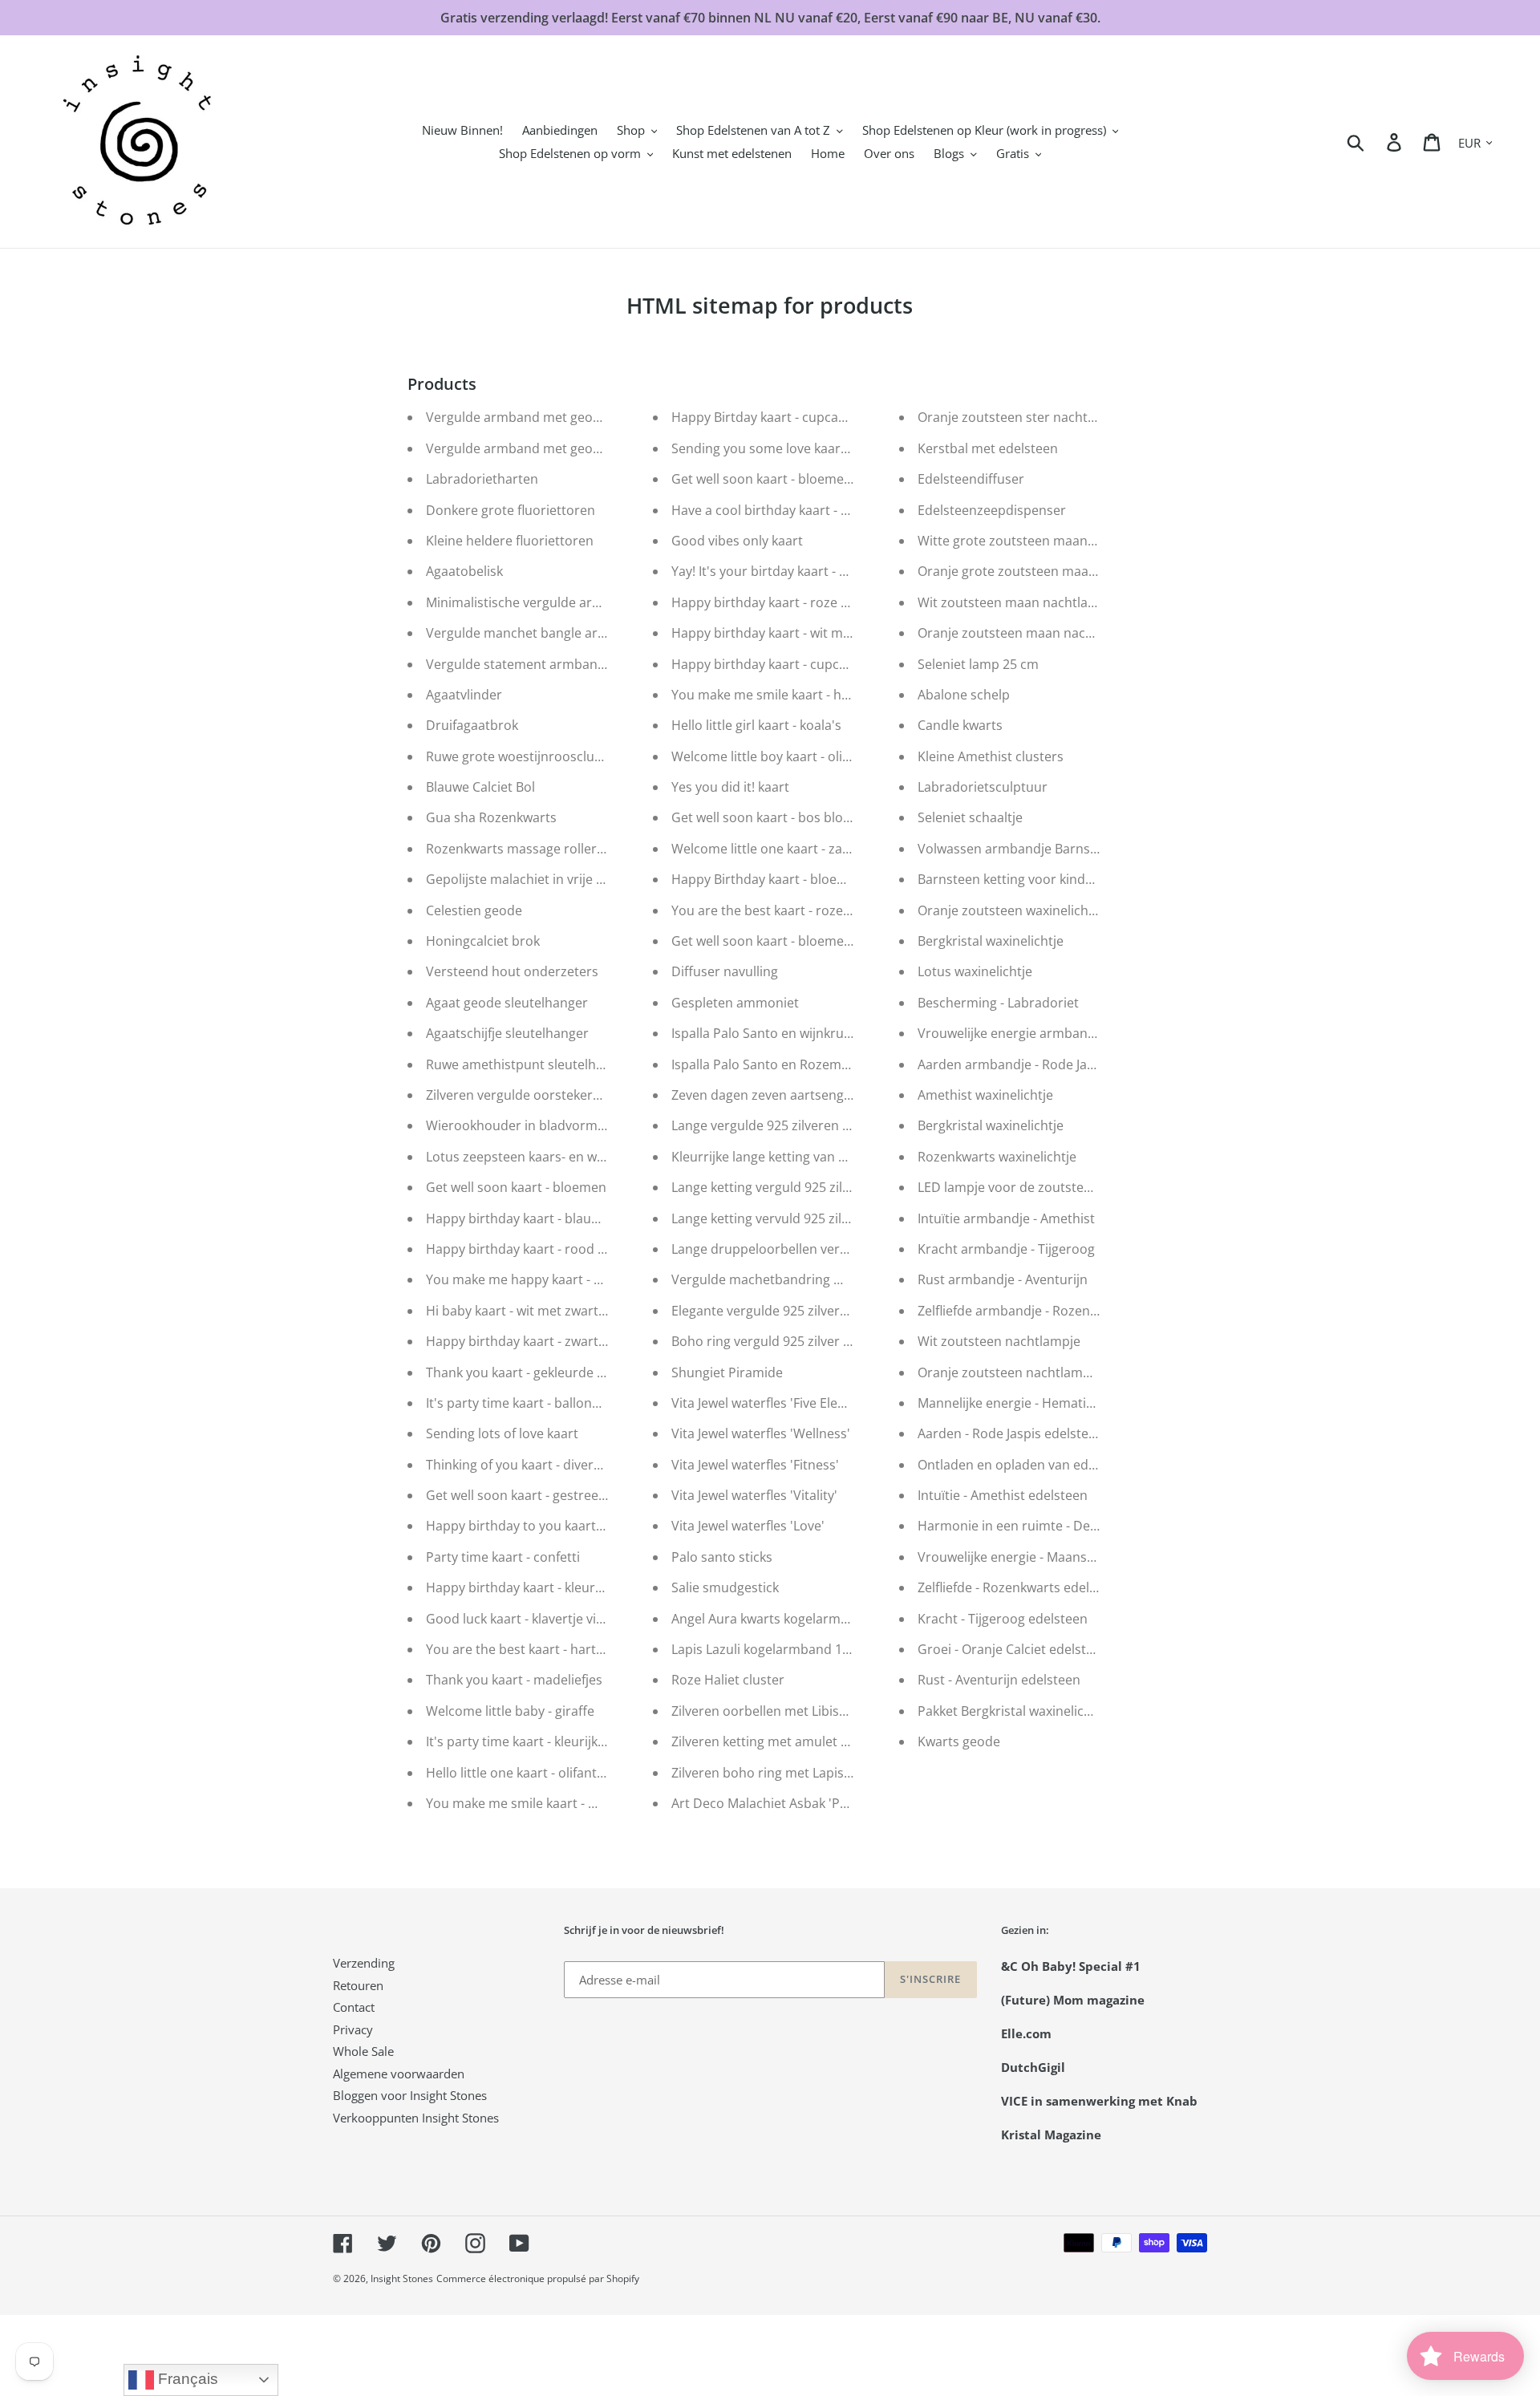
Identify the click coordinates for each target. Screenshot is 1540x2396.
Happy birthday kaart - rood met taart (540, 1249)
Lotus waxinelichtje (975, 971)
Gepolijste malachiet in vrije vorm (527, 879)
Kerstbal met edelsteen (988, 448)
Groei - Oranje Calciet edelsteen (1013, 1649)
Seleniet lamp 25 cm (978, 664)
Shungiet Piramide (727, 1372)
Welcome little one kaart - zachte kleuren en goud (821, 849)
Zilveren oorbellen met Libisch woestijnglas (801, 1711)
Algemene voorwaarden (399, 2074)
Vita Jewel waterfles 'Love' (748, 1526)
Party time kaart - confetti (503, 1557)
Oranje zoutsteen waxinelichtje (1011, 910)
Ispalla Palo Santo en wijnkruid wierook (789, 1033)
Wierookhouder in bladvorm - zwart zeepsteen (567, 1125)
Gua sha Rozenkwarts (491, 817)
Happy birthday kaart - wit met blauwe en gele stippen (834, 633)
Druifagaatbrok (472, 725)
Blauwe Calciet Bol (480, 787)
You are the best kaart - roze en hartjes (789, 910)
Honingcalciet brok (483, 941)
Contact (354, 2007)
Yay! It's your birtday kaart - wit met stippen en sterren (835, 571)
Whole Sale (363, 2051)
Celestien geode (474, 910)
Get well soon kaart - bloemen (516, 1187)
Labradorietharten (482, 479)
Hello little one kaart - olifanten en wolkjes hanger (575, 1773)
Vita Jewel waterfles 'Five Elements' (775, 1403)
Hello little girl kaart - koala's (756, 725)
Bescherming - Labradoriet (998, 1003)
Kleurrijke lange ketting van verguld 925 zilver (808, 1157)
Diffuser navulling (725, 971)
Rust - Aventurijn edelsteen (999, 1680)
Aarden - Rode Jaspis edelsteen (1011, 1433)
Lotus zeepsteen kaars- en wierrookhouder (556, 1157)
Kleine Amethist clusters (991, 756)
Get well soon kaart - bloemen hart (776, 941)
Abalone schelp (964, 695)
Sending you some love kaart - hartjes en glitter (814, 448)
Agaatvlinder (464, 695)
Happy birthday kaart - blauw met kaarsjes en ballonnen (595, 1218)
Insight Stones (402, 2278)
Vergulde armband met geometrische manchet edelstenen (604, 417)
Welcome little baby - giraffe (510, 1711)
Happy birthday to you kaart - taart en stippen (565, 1526)
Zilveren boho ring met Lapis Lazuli (776, 1773)
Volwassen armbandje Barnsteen (1017, 849)
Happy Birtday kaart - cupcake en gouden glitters (819, 417)
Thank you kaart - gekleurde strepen (535, 1372)
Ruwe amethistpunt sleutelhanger (529, 1064)
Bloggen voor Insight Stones (410, 2095)
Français (186, 2379)
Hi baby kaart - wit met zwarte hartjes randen (562, 1311)
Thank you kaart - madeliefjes (514, 1680)
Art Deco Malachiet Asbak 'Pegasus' (778, 1803)
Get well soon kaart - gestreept (519, 1495)
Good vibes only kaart (737, 541)
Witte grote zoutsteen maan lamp (1019, 541)
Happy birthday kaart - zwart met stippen (550, 1341)
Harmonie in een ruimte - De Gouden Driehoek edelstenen (1094, 1526)
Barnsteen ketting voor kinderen (1015, 879)
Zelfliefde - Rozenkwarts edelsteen (1020, 1587)
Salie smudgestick (725, 1587)
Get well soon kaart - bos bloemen (774, 817)
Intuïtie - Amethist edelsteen (1003, 1495)
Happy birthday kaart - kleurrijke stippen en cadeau (581, 1587)
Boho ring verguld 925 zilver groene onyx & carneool (830, 1341)
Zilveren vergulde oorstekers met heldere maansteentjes (598, 1095)
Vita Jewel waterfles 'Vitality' (754, 1495)
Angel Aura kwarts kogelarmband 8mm (789, 1619)
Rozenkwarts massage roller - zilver (533, 849)
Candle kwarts (960, 725)
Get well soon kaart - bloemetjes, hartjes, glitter (814, 479)
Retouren (358, 1985)
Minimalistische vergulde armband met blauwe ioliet (584, 602)
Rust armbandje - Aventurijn (1003, 1279)
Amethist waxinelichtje (985, 1095)
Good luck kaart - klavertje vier (517, 1619)
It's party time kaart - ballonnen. (522, 1403)
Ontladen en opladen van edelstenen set (1040, 1465)
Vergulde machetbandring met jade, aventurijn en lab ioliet (849, 1279)
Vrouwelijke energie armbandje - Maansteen (1051, 1033)
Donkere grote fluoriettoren (511, 510)
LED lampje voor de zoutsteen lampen (1033, 1187)
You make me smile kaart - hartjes (774, 695)
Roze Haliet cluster (728, 1680)
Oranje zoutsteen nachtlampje (1009, 1372)
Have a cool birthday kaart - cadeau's (783, 510)
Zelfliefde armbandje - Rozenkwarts (1024, 1311)
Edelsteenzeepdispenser (992, 510)
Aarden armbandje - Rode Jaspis (1014, 1064)
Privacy (353, 2029)
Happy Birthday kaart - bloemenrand (782, 879)
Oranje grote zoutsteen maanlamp (1022, 571)
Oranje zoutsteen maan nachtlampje (1028, 633)
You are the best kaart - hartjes (519, 1649)
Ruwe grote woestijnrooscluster (522, 756)
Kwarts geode (959, 1741)
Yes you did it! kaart (730, 787)
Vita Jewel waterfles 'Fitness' (755, 1465)
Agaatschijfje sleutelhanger (507, 1033)
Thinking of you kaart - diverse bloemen (545, 1465)
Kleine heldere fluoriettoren (510, 541)
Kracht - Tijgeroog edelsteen (1003, 1619)
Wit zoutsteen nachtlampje (999, 1341)
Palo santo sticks (722, 1557)
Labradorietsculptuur (983, 787)
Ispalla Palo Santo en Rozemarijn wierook (796, 1064)
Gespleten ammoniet (735, 1003)
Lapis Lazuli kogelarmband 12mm (772, 1649)
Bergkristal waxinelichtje (991, 941)
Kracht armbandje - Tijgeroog (1006, 1249)
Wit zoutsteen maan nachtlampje (1018, 602)
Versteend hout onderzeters (512, 971)
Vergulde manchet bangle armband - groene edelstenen (596, 633)
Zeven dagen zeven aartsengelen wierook (796, 1095)
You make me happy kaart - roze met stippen (561, 1279)
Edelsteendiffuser (971, 479)
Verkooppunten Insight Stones (416, 2118)
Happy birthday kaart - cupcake (766, 664)
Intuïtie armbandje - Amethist (1006, 1218)
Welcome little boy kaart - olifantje (774, 756)
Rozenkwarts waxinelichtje (997, 1157)
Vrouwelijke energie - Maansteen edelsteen (1047, 1557)
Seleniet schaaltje (970, 817)
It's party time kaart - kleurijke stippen (540, 1741)
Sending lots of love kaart (502, 1433)
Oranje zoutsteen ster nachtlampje (1023, 417)
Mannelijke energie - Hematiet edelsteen (1039, 1403)
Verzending (364, 1963)
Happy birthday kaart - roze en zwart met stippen (820, 602)
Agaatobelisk (464, 571)
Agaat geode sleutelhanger (507, 1003)
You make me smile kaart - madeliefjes (541, 1803)
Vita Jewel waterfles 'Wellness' (761, 1433)
